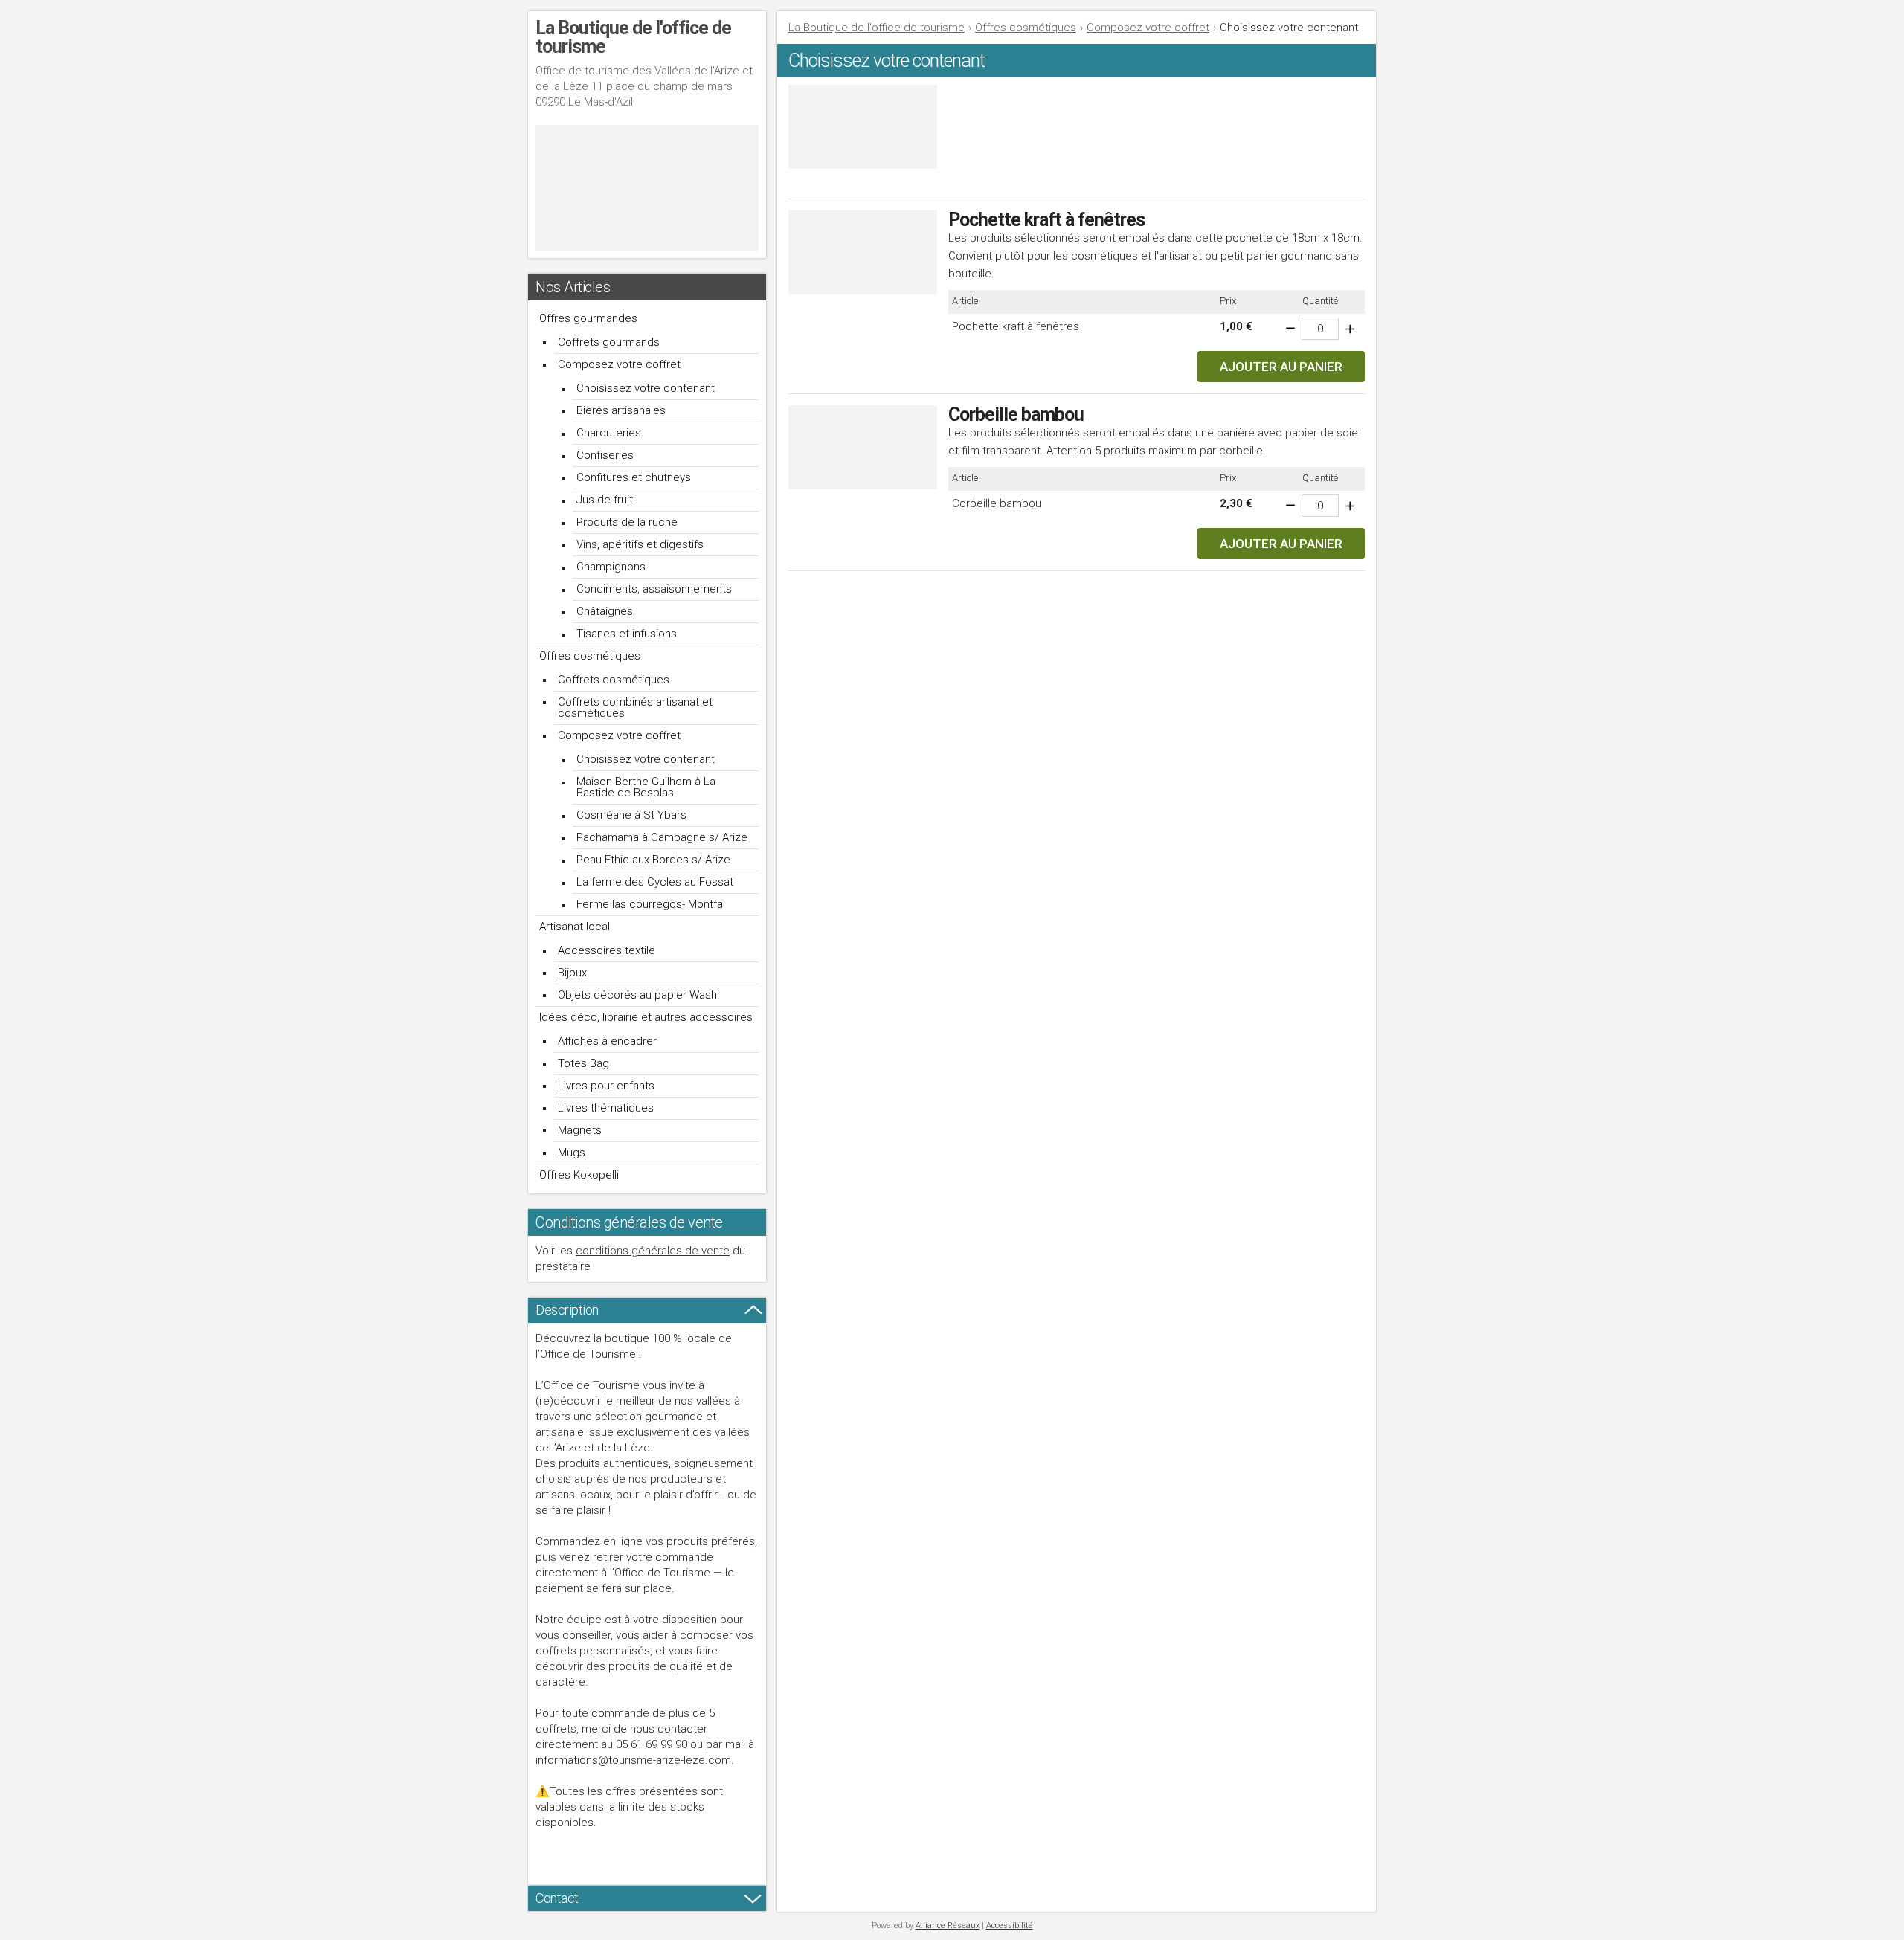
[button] (1281, 367)
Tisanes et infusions (627, 634)
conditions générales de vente (653, 1251)
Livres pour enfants (606, 1086)
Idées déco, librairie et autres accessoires (646, 1017)
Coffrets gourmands (609, 342)
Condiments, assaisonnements (654, 589)
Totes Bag (583, 1063)
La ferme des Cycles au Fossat (655, 882)
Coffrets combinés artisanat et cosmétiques (635, 708)
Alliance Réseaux (948, 1926)
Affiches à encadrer (607, 1041)
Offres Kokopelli (579, 1175)
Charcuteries (609, 433)
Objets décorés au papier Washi (639, 995)
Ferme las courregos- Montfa (650, 904)
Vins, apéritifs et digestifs (640, 544)
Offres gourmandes (588, 318)
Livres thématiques (606, 1108)
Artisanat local (575, 927)
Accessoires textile (607, 950)
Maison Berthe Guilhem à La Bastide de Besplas (646, 787)
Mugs (572, 1153)
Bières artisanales (621, 410)
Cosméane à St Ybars (631, 815)
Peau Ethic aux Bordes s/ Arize (653, 860)
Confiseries (605, 455)
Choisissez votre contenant (646, 388)
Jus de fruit (605, 500)
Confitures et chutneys (634, 477)
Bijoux (572, 973)
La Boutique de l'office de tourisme (877, 28)
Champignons (611, 567)
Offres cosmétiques (590, 656)
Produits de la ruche (627, 522)
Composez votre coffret (619, 364)
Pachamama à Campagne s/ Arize (662, 837)
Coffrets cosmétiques (614, 680)
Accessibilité (1010, 1926)
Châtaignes (605, 611)
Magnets (580, 1130)
